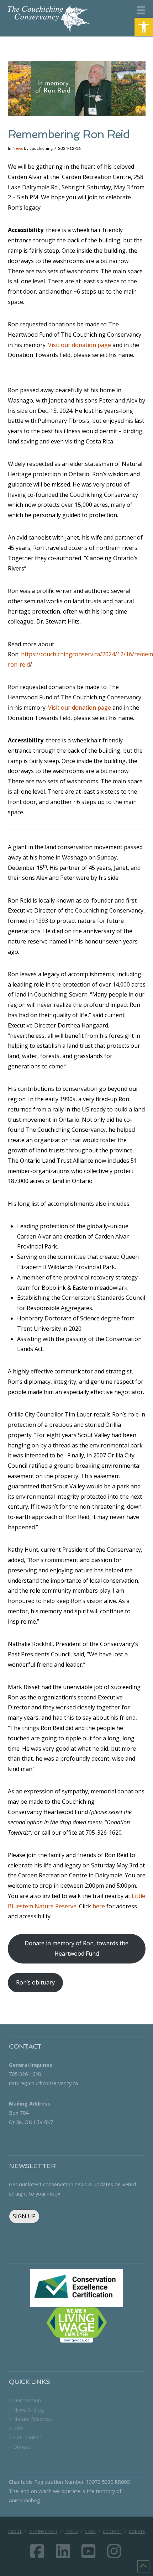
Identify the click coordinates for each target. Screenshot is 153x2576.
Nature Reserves (32, 2419)
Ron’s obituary (35, 1982)
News (18, 148)
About (15, 2532)
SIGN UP (24, 2216)
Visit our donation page (80, 345)
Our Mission (27, 2400)
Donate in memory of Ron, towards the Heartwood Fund (76, 1948)
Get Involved (28, 2437)
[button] (144, 27)
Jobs (18, 2428)
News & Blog (28, 2410)
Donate (22, 2447)
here (99, 1906)
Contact (112, 2532)
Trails (71, 2532)
